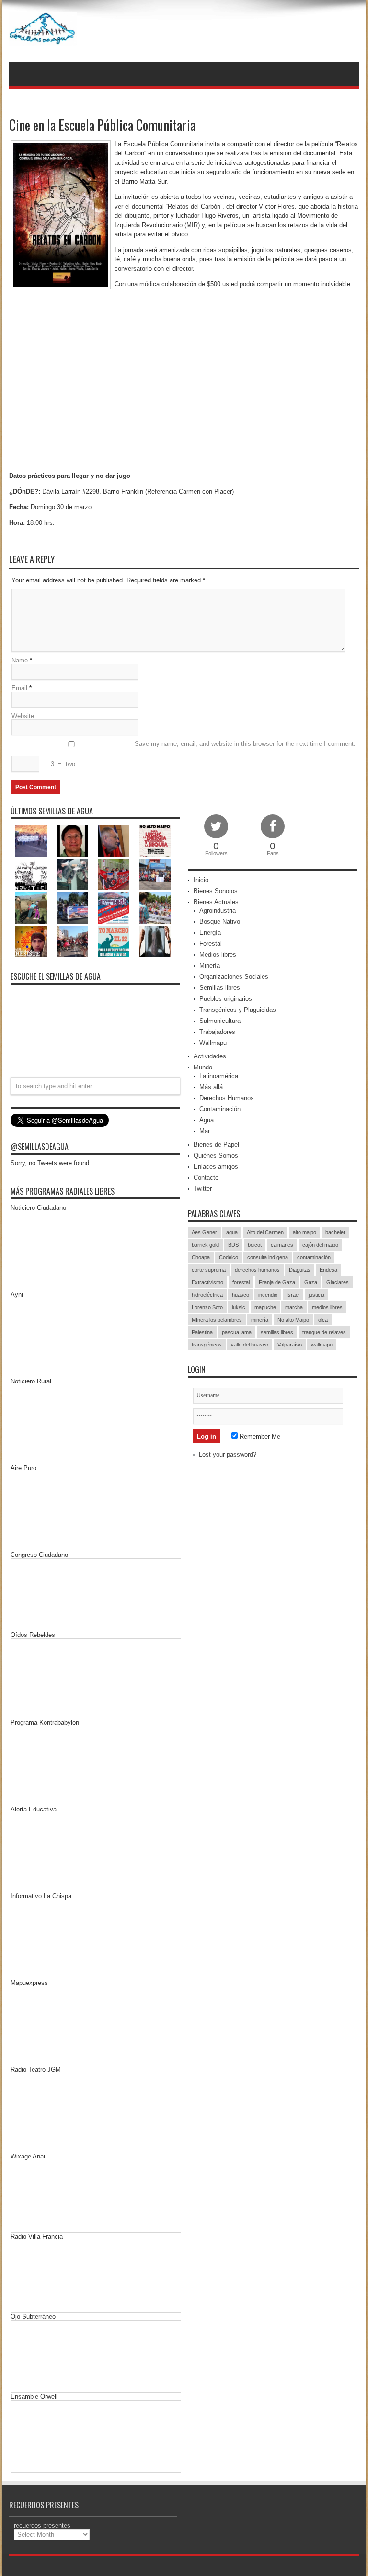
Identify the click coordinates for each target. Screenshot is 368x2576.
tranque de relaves (324, 1332)
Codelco (229, 1257)
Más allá (211, 1087)
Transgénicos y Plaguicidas (238, 1010)
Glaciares (338, 1282)
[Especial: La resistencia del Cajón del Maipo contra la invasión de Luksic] (155, 908)
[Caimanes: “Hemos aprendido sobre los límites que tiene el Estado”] (31, 908)
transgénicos (207, 1345)
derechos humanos (257, 1270)
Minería (210, 966)
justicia (316, 1295)
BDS (233, 1245)
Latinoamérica (219, 1076)
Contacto (206, 1178)
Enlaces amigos (216, 1166)
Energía (210, 933)
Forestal (211, 944)
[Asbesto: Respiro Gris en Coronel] (31, 874)
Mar (205, 1131)
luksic (239, 1307)
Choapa (201, 1257)
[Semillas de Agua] (43, 38)
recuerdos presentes (42, 2525)
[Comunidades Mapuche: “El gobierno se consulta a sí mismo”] (72, 874)
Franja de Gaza (277, 1282)
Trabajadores (217, 1032)
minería (260, 1320)
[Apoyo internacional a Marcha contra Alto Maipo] (114, 841)
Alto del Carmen (265, 1232)
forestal (241, 1282)
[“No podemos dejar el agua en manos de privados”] (114, 941)
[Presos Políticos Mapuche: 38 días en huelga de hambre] (31, 941)
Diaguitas (300, 1270)
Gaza (311, 1282)
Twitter (203, 1189)
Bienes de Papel (216, 1144)
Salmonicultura (220, 1021)
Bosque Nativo (220, 922)
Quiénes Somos (216, 1155)
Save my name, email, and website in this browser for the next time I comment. (245, 744)
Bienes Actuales (216, 902)
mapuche (265, 1307)
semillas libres (277, 1332)
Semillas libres (220, 988)
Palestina (202, 1332)
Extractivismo (207, 1282)
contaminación (314, 1257)
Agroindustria (218, 911)
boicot (255, 1245)
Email (19, 688)
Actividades (210, 1056)
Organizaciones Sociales (234, 977)
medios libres (327, 1307)
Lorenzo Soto (207, 1307)
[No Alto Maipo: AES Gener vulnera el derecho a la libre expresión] (155, 841)
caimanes (282, 1245)
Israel (293, 1295)
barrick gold (205, 1245)
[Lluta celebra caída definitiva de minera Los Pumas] (72, 908)
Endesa (328, 1270)
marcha (294, 1307)
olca (323, 1320)
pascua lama (237, 1332)
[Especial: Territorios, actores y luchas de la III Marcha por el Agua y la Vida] (72, 941)
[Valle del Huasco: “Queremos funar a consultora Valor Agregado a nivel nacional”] (114, 874)
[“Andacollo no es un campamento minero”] (31, 841)
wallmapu (322, 1345)
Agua (207, 1120)
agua (232, 1232)
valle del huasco (250, 1345)
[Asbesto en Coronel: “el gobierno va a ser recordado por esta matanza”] (155, 941)
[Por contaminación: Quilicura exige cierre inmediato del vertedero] (114, 908)
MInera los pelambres (217, 1320)
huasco (241, 1295)
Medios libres (218, 955)
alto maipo (305, 1232)
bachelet (335, 1232)
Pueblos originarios (226, 999)
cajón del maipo (320, 1245)
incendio (268, 1295)
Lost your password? (228, 1455)
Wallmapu (213, 1043)
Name (20, 660)
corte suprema (209, 1270)
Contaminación (220, 1109)
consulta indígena (268, 1257)
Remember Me (259, 1436)
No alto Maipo (293, 1320)
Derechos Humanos (227, 1098)
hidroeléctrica (207, 1295)
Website (23, 716)
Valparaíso (290, 1345)
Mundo (203, 1067)
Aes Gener (204, 1232)
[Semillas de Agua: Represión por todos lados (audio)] (72, 841)
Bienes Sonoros (216, 891)
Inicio (201, 880)
